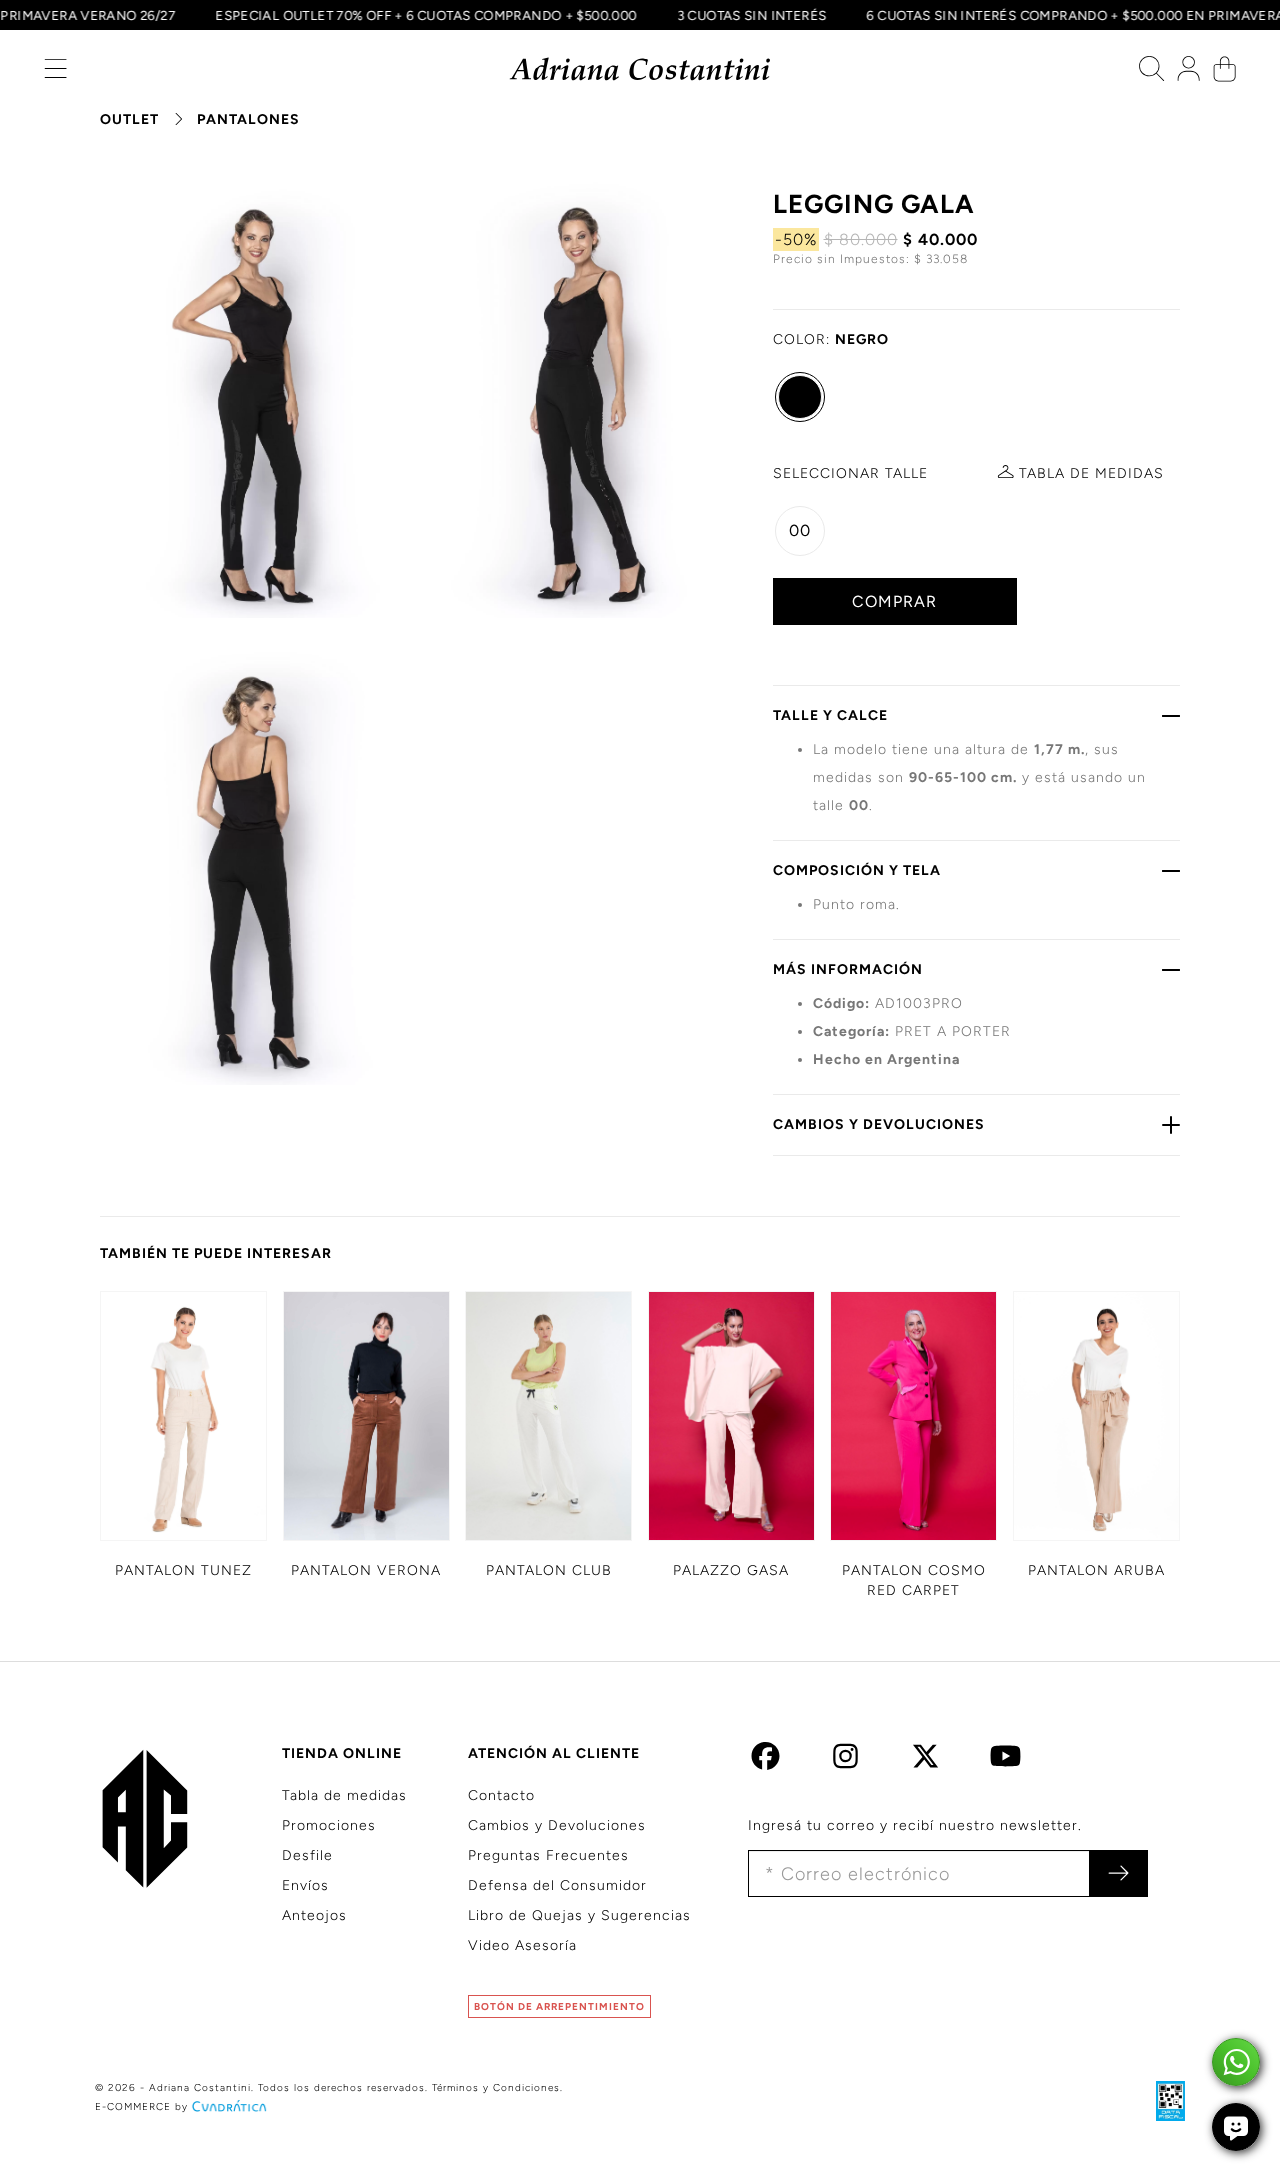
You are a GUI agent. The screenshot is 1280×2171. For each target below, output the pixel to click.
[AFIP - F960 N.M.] (1160, 2100)
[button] (55, 73)
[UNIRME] (1118, 1873)
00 (800, 530)
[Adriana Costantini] (640, 69)
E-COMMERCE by (141, 2106)
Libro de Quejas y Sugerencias (579, 1915)
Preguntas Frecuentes (548, 1855)
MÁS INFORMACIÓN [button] (848, 969)
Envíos (305, 1885)
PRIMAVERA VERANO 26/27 (103, 15)
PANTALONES (248, 119)
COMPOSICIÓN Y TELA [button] (857, 870)
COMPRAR (894, 601)
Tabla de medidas (344, 1795)
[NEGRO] (800, 397)
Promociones (329, 1825)
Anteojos (314, 1915)
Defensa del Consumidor (557, 1885)
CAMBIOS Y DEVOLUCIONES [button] (879, 1124)
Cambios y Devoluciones (557, 1825)
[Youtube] (1005, 1761)
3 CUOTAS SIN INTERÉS (767, 15)
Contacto (501, 1795)
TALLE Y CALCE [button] (830, 715)
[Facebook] (765, 1761)
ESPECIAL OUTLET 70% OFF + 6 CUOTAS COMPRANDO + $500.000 (441, 15)
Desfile (307, 1855)
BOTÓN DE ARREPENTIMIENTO (559, 2006)
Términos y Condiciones (496, 2087)
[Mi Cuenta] (1188, 73)
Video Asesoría (522, 1945)
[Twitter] (925, 1761)
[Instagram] (845, 1761)
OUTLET (129, 119)
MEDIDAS (1091, 473)
